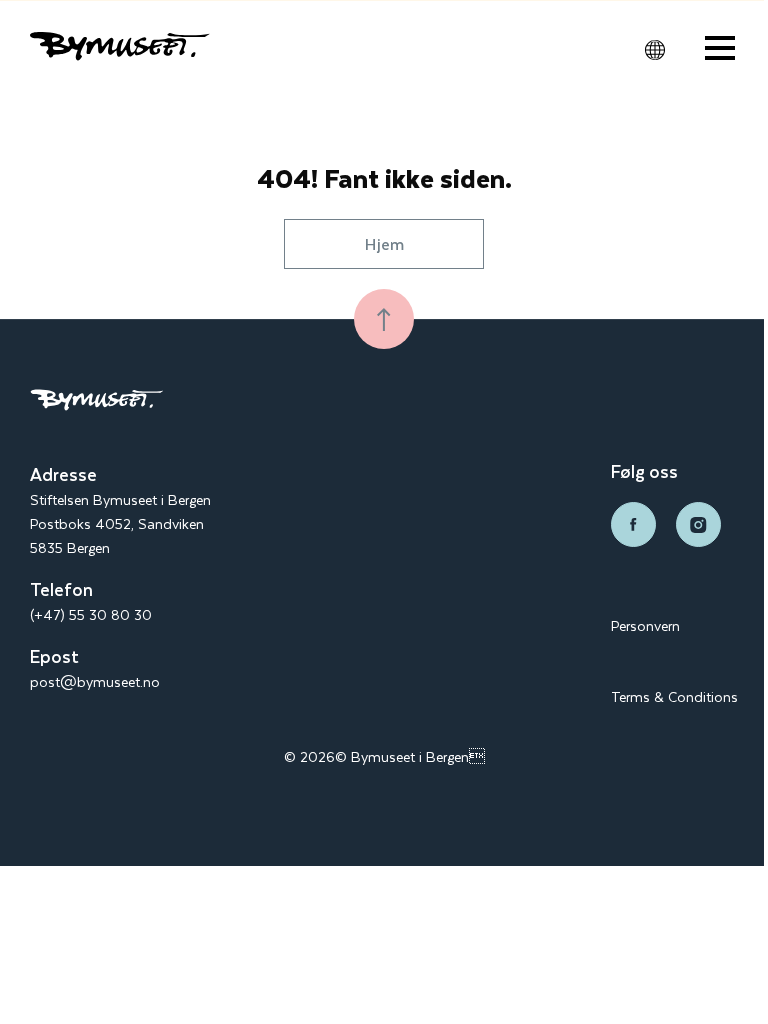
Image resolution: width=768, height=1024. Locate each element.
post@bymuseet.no (95, 681)
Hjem (384, 243)
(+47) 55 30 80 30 (91, 614)
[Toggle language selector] (655, 50)
